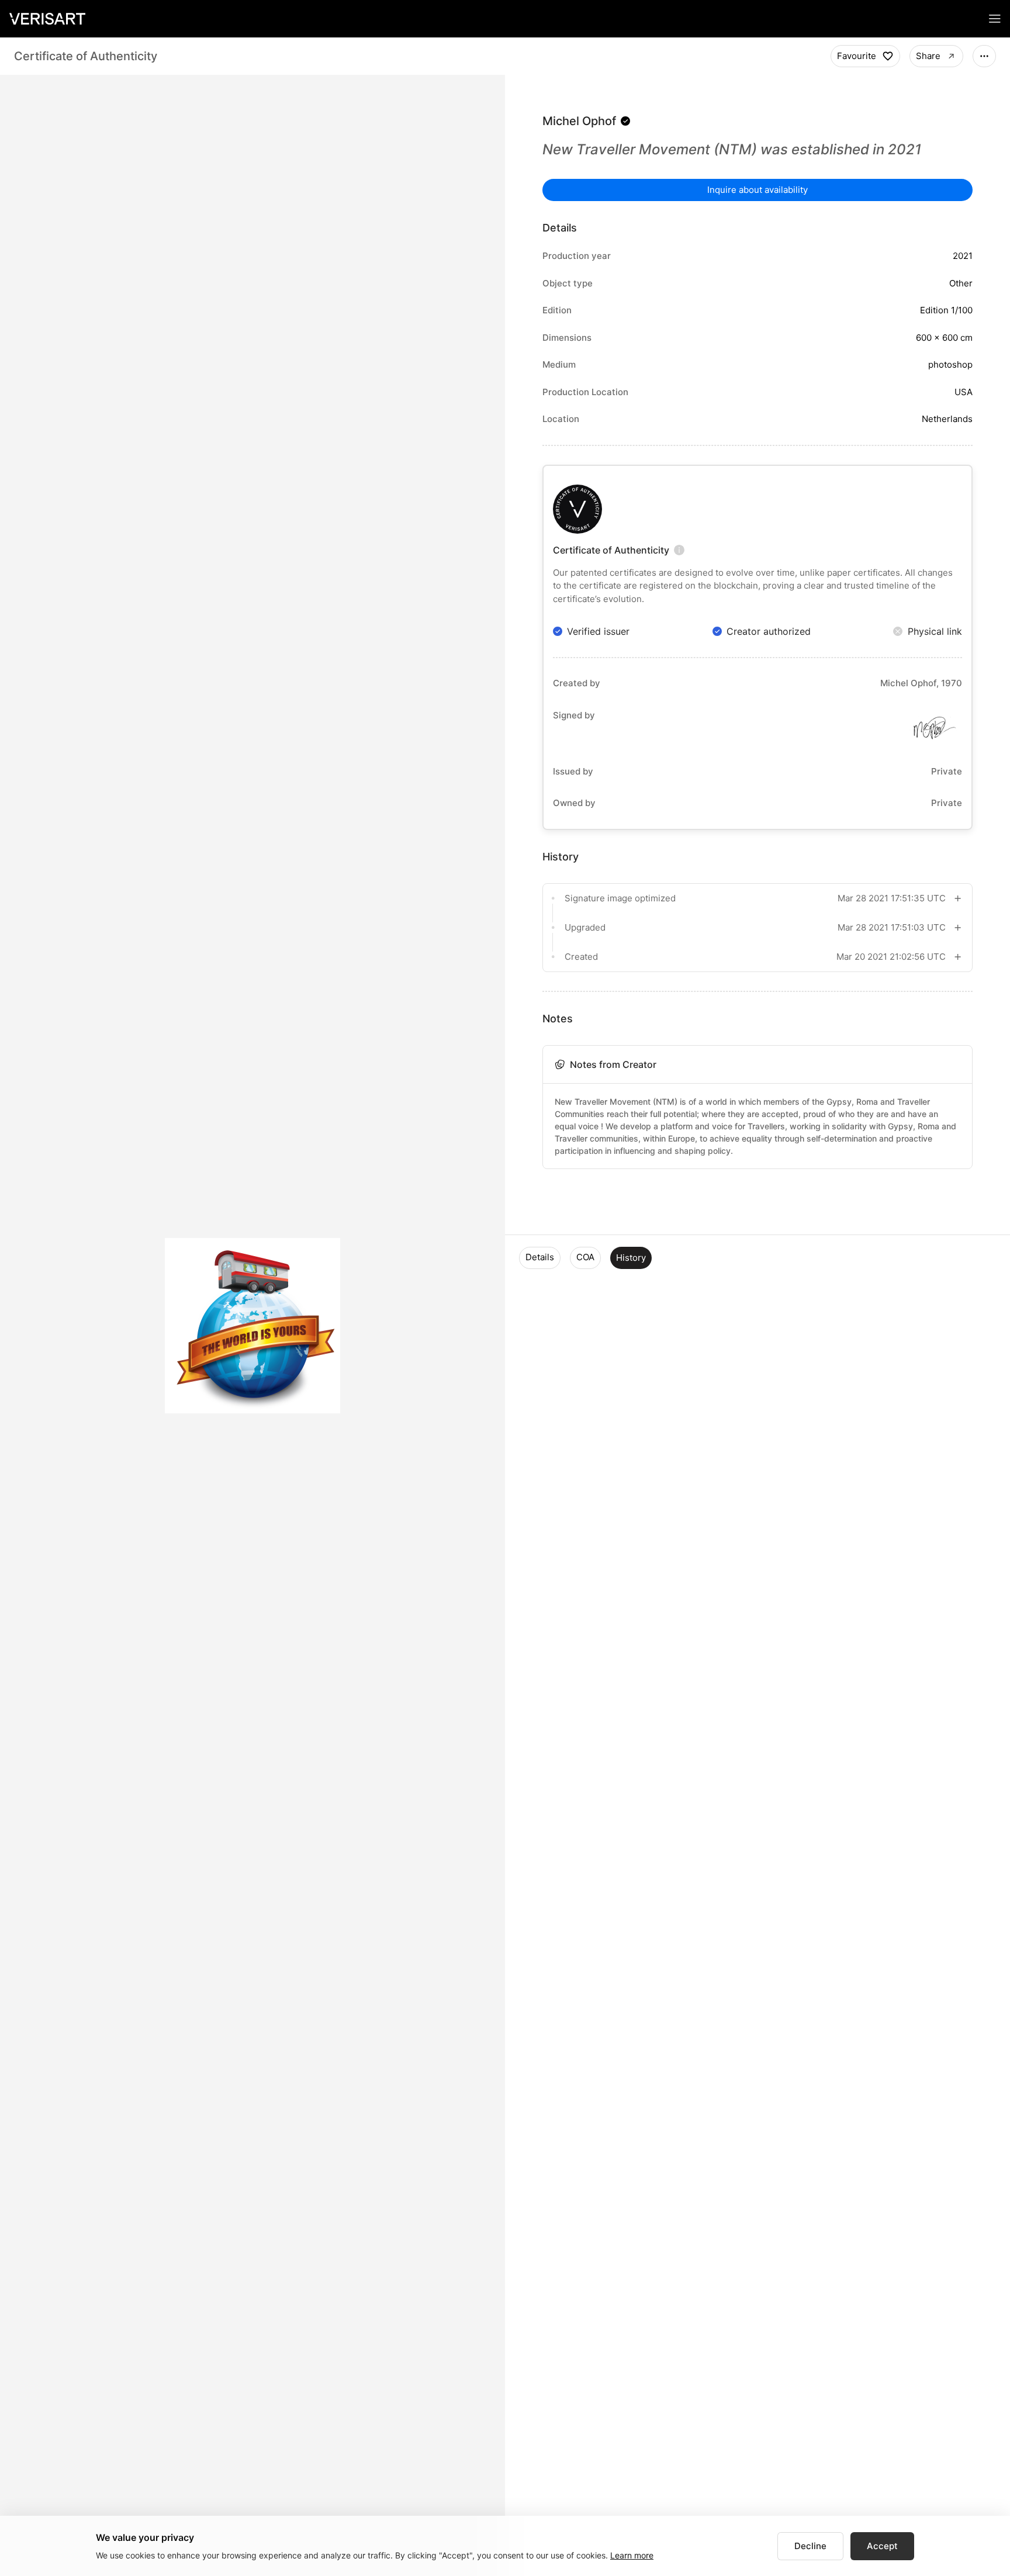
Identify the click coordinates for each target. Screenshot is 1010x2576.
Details (540, 1257)
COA (585, 1257)
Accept (882, 2546)
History (631, 1258)
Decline (810, 2546)
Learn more (632, 2555)
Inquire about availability (757, 190)
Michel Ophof (579, 121)
